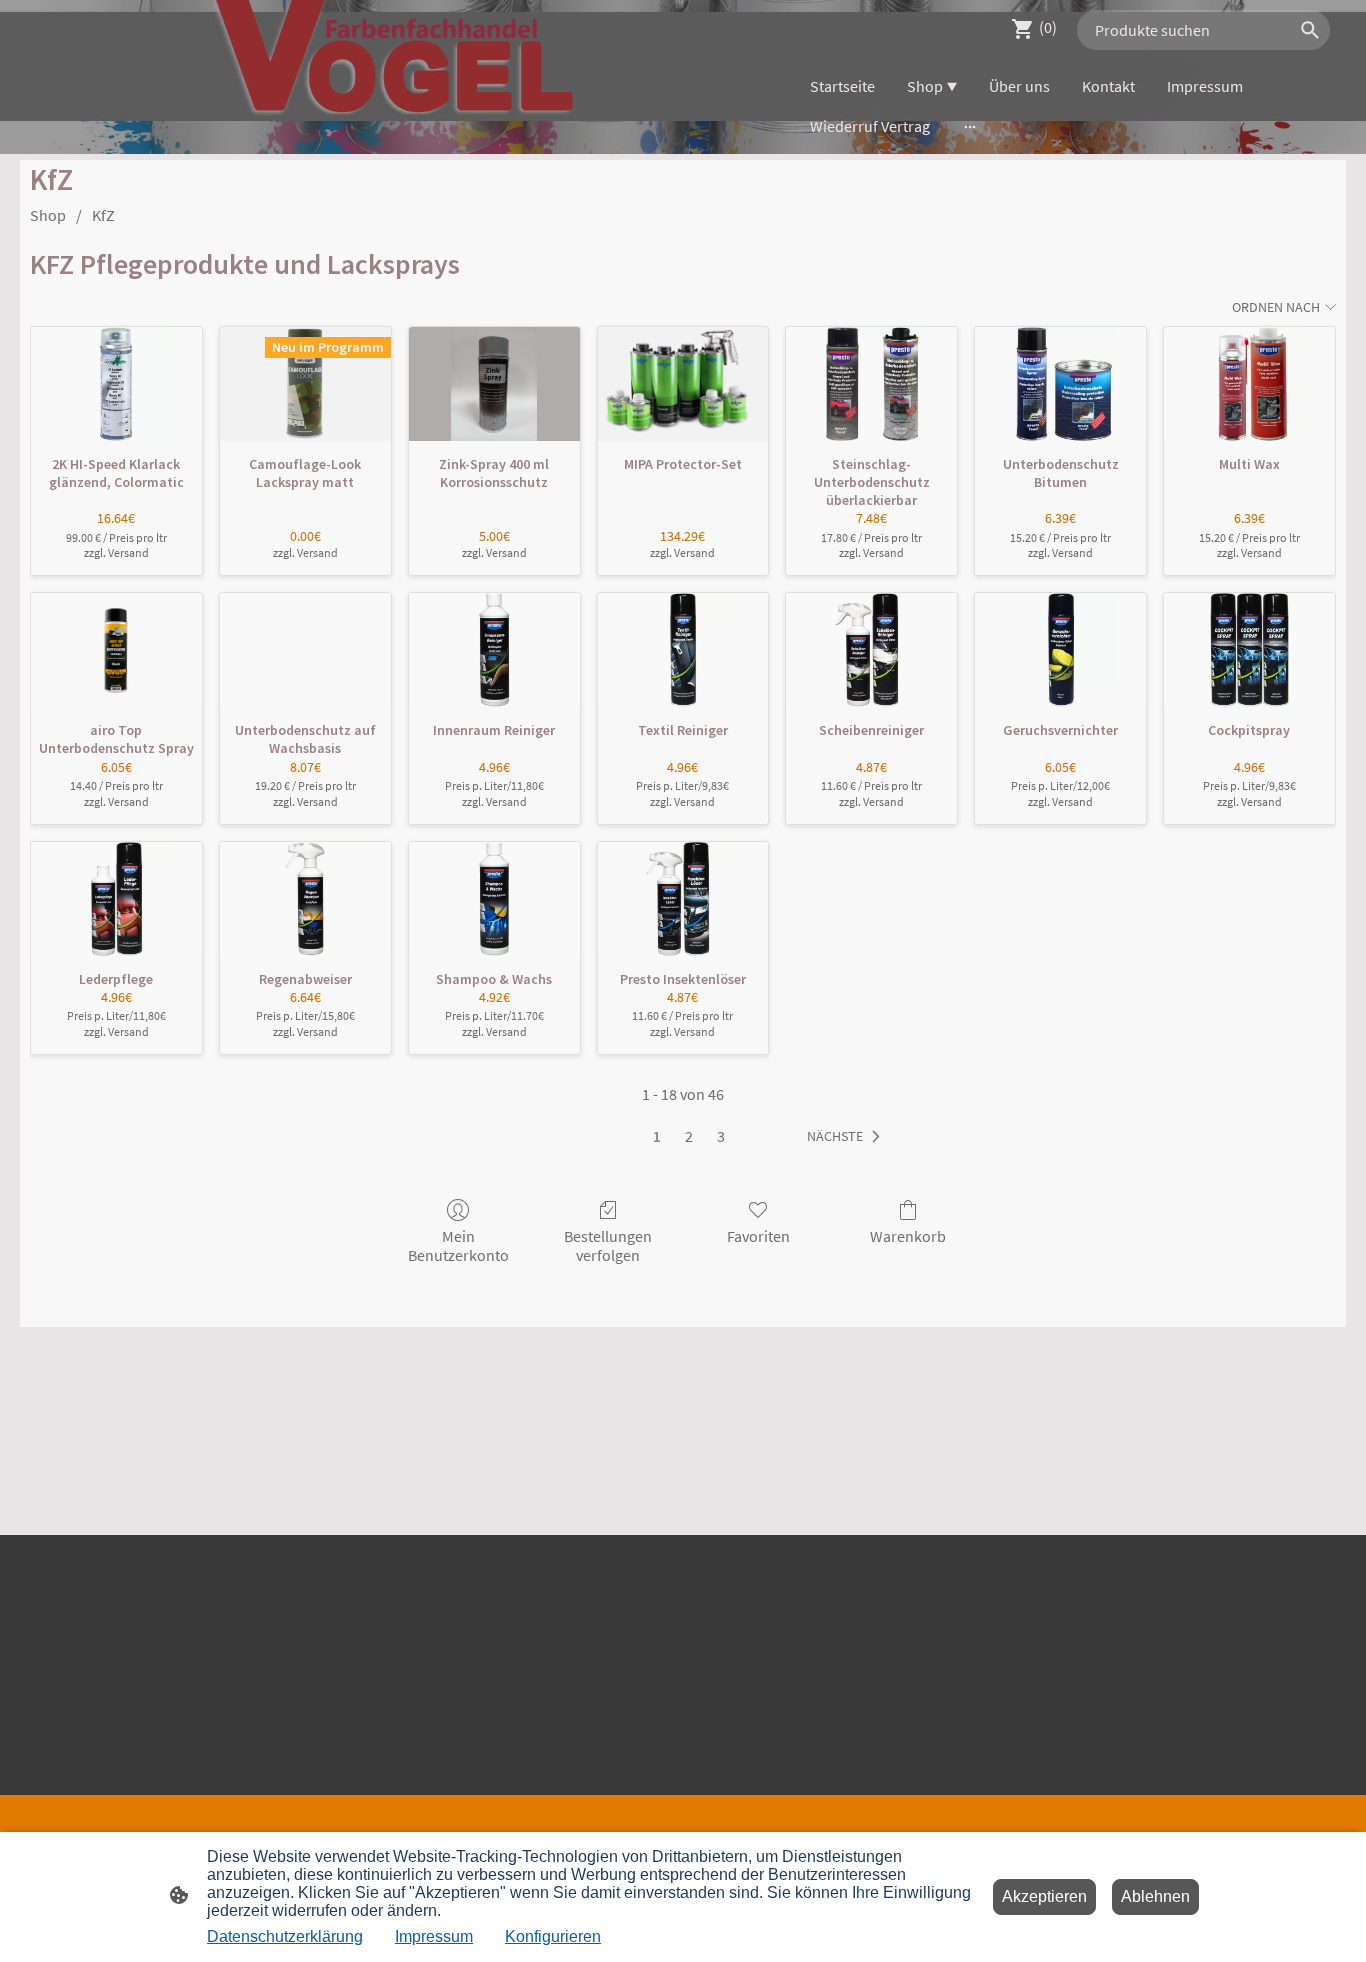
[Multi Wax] (1249, 384)
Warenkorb (908, 1236)
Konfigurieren (553, 1936)
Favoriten (758, 1236)
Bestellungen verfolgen (608, 1245)
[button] (847, 1137)
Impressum (434, 1936)
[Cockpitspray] (1249, 650)
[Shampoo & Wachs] (494, 899)
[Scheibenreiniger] (871, 650)
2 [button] (689, 1136)
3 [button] (721, 1136)
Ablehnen (1155, 1896)
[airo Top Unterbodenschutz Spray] (116, 650)
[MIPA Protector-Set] (683, 384)
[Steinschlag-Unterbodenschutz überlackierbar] (871, 384)
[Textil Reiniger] (683, 650)
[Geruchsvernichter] (1060, 650)
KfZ (103, 215)
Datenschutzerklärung (285, 1936)
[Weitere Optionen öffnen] (970, 126)
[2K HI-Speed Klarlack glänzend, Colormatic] (116, 384)
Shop (48, 215)
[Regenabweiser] (305, 899)
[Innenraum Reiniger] (494, 650)
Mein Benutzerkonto (458, 1245)
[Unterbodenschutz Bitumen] (1060, 384)
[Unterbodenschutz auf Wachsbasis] (305, 650)
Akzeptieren (1044, 1896)
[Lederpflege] (116, 899)
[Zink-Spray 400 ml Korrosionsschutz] (494, 384)
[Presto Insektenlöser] (683, 899)
